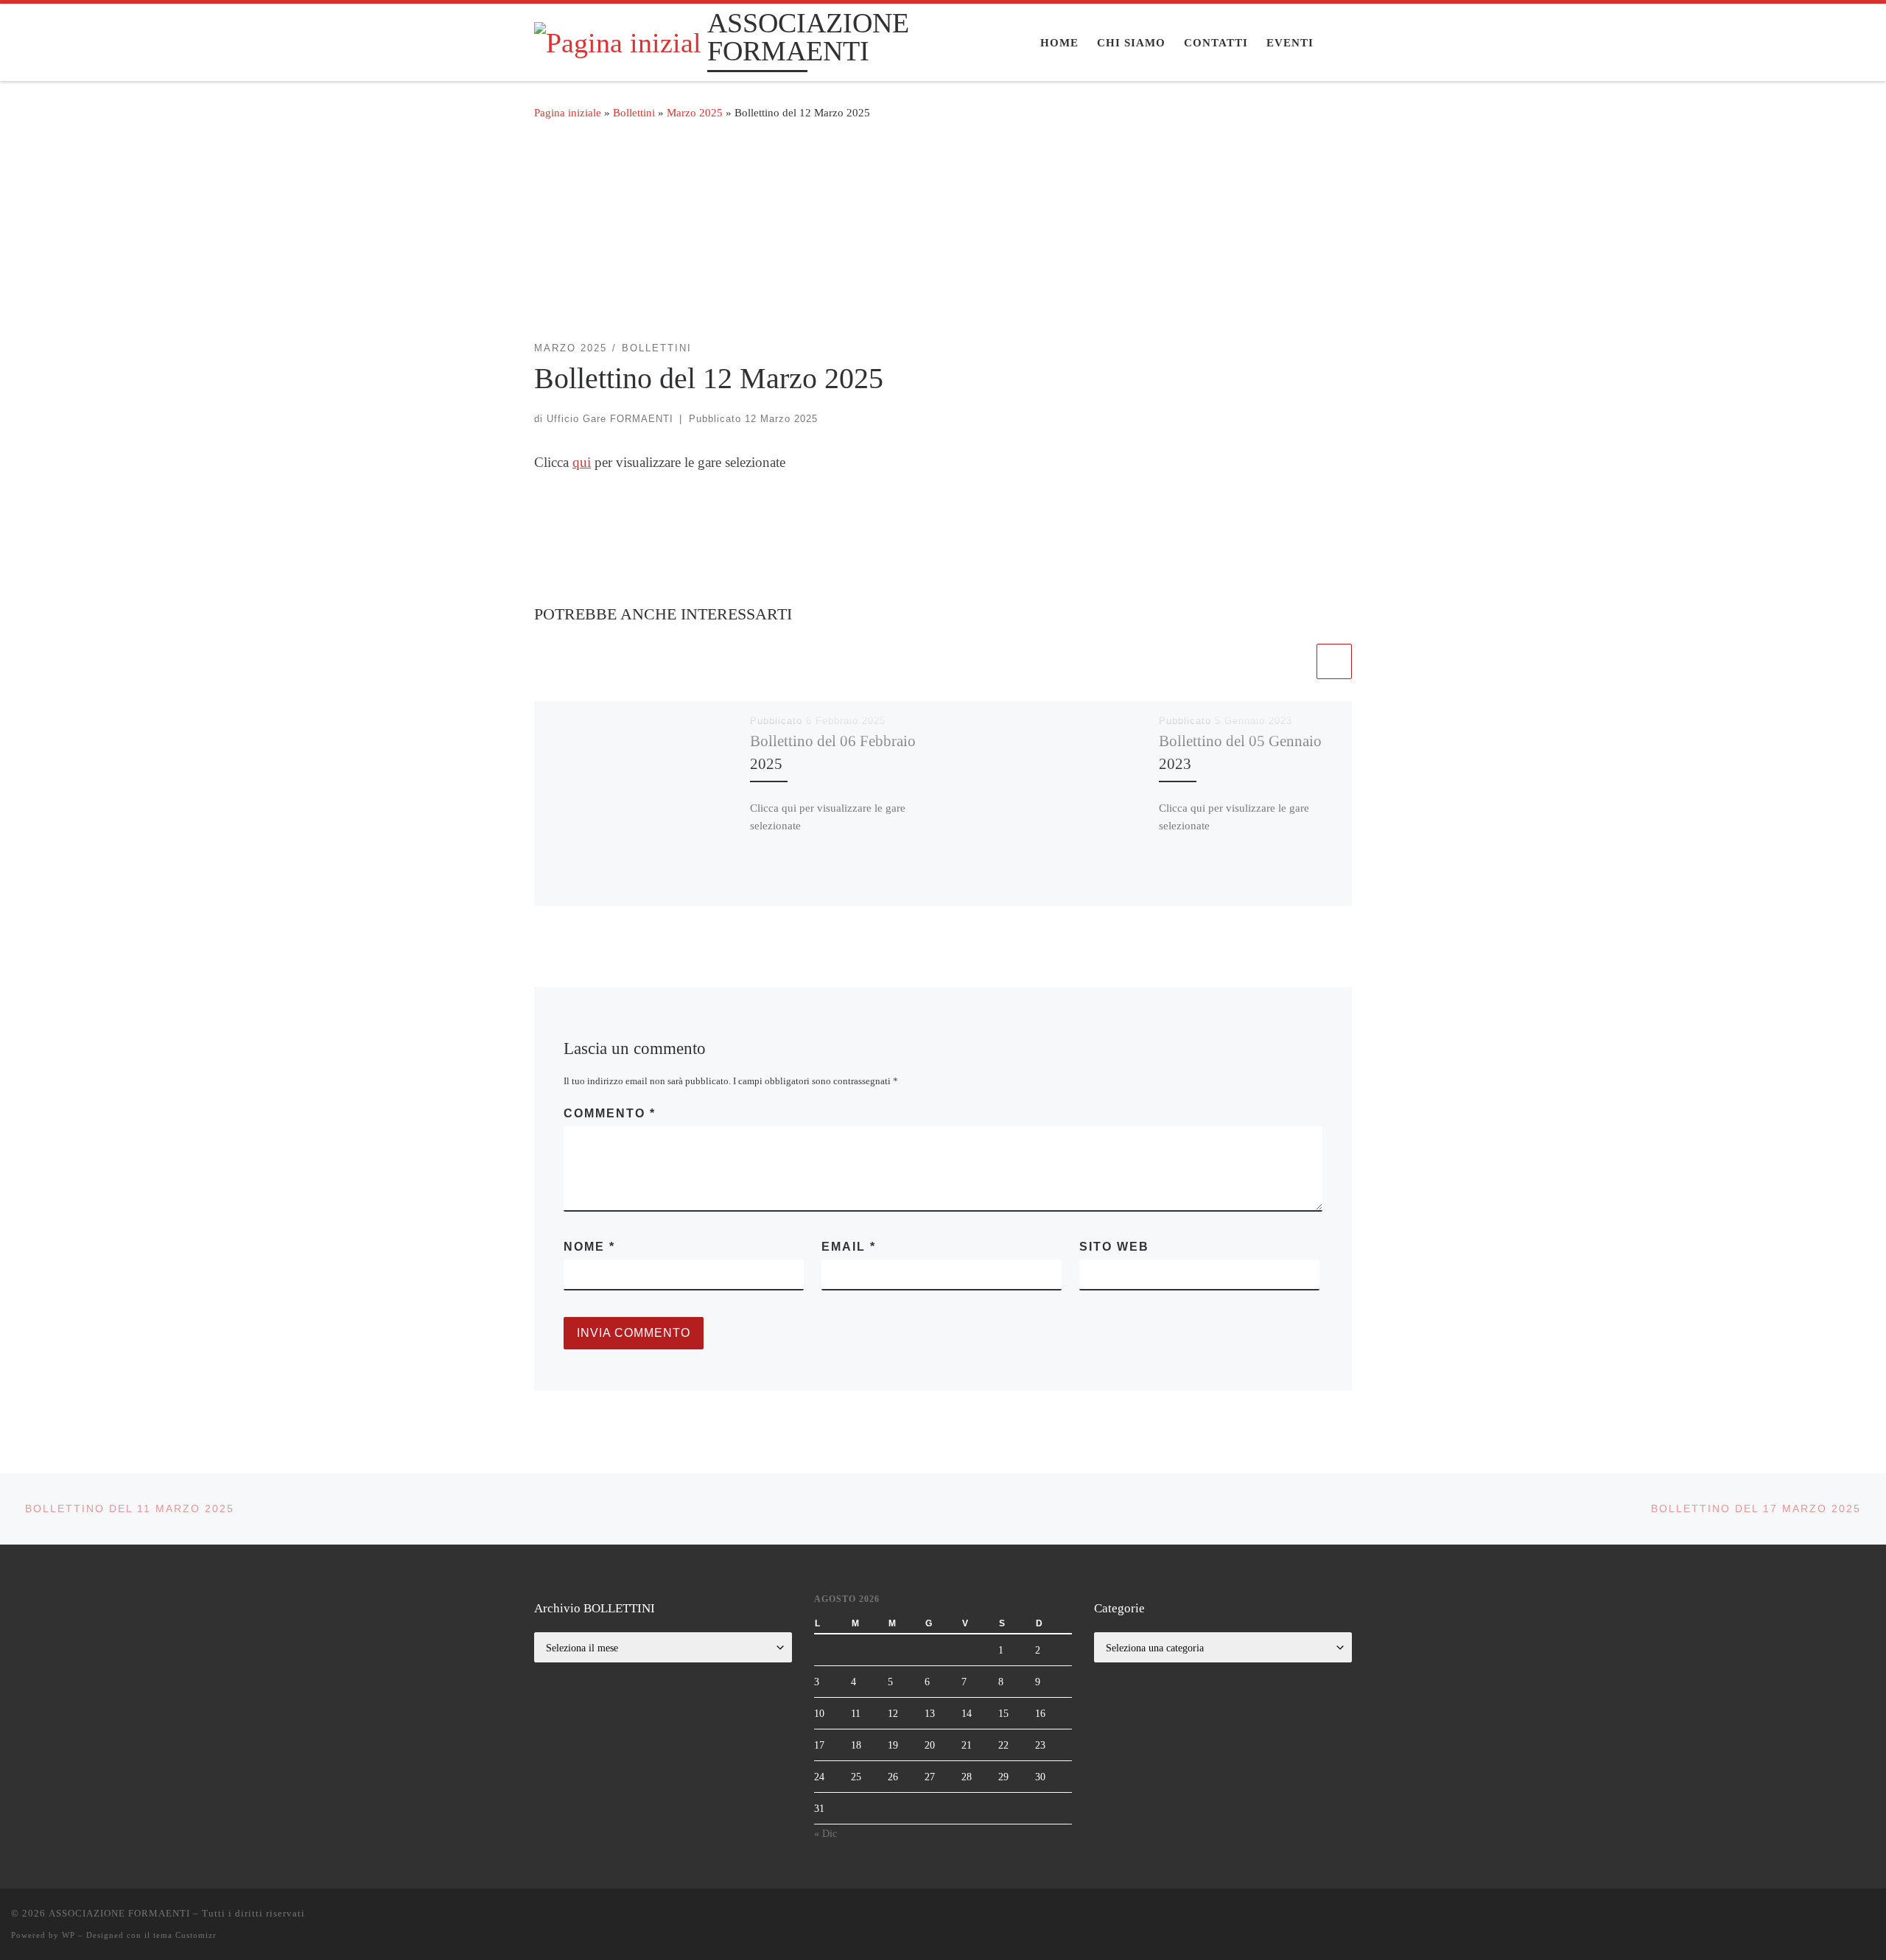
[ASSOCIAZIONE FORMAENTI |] (618, 41)
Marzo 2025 (695, 112)
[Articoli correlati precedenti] (1296, 661)
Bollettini (634, 112)
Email (849, 1247)
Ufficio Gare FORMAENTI (610, 419)
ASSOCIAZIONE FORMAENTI (119, 1913)
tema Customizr (185, 1935)
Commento (610, 1113)
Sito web (1114, 1247)
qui (582, 462)
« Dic (825, 1833)
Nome (589, 1247)
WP (69, 1935)
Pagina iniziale (568, 112)
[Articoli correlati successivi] (1334, 661)
